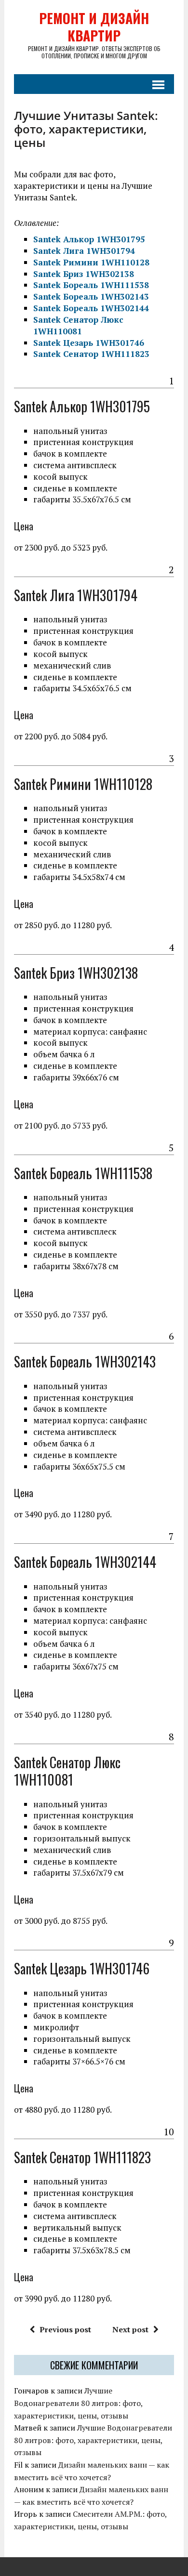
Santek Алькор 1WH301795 (89, 239)
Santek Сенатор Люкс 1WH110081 (78, 325)
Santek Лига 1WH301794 (84, 251)
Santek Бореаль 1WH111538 (91, 285)
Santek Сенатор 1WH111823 (91, 354)
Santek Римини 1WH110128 (91, 262)
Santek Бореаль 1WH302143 (91, 296)
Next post (130, 2329)
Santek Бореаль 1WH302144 (91, 308)
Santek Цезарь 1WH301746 (89, 343)
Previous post (65, 2329)
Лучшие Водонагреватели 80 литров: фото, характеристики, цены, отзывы (78, 2403)
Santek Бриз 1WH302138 (84, 274)
